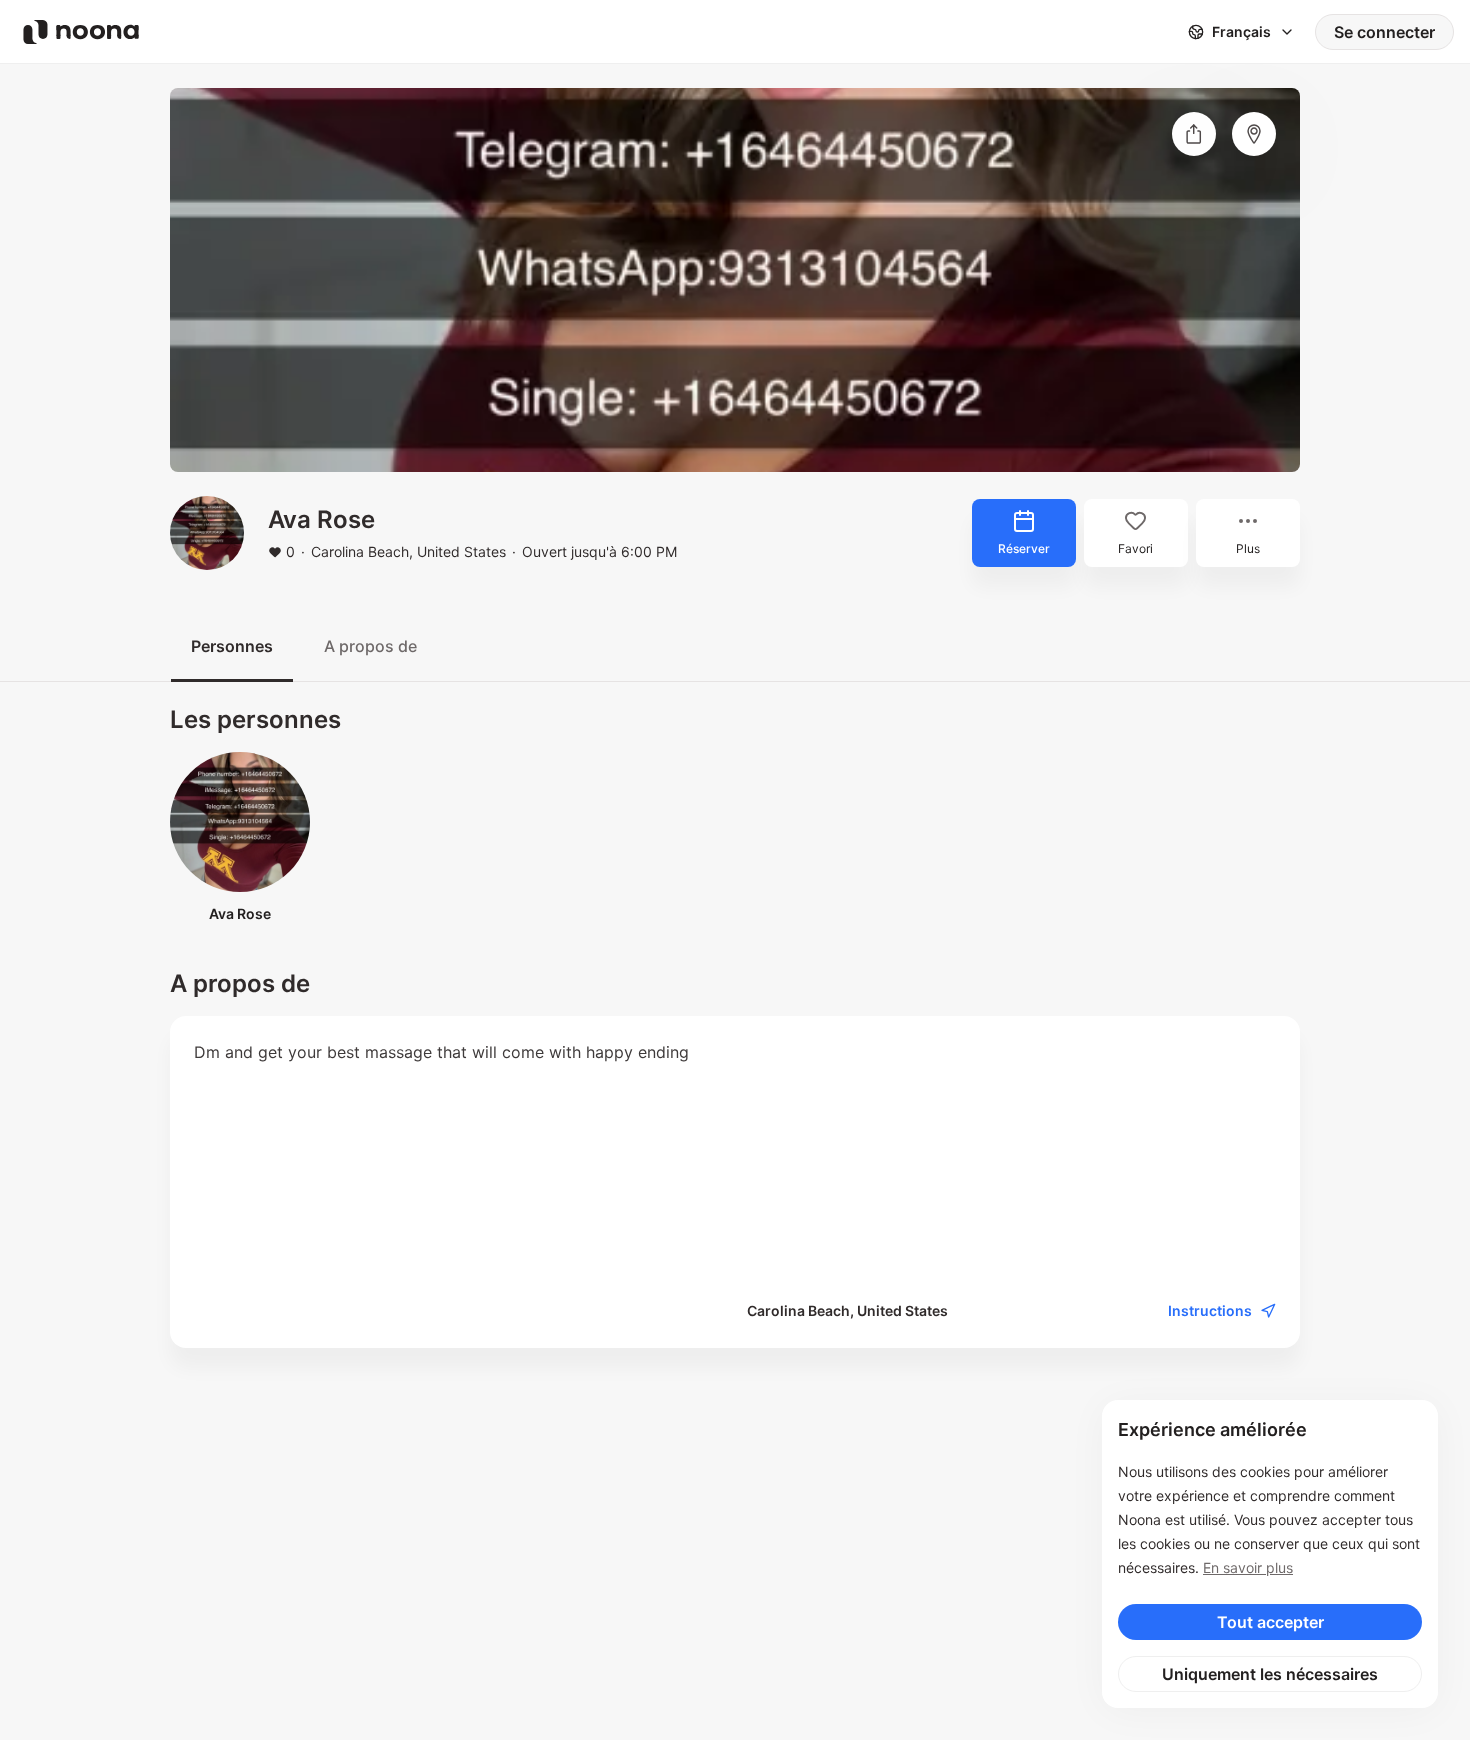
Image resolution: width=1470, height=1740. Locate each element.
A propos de (370, 646)
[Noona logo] (81, 32)
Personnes (232, 646)
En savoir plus (1248, 1567)
